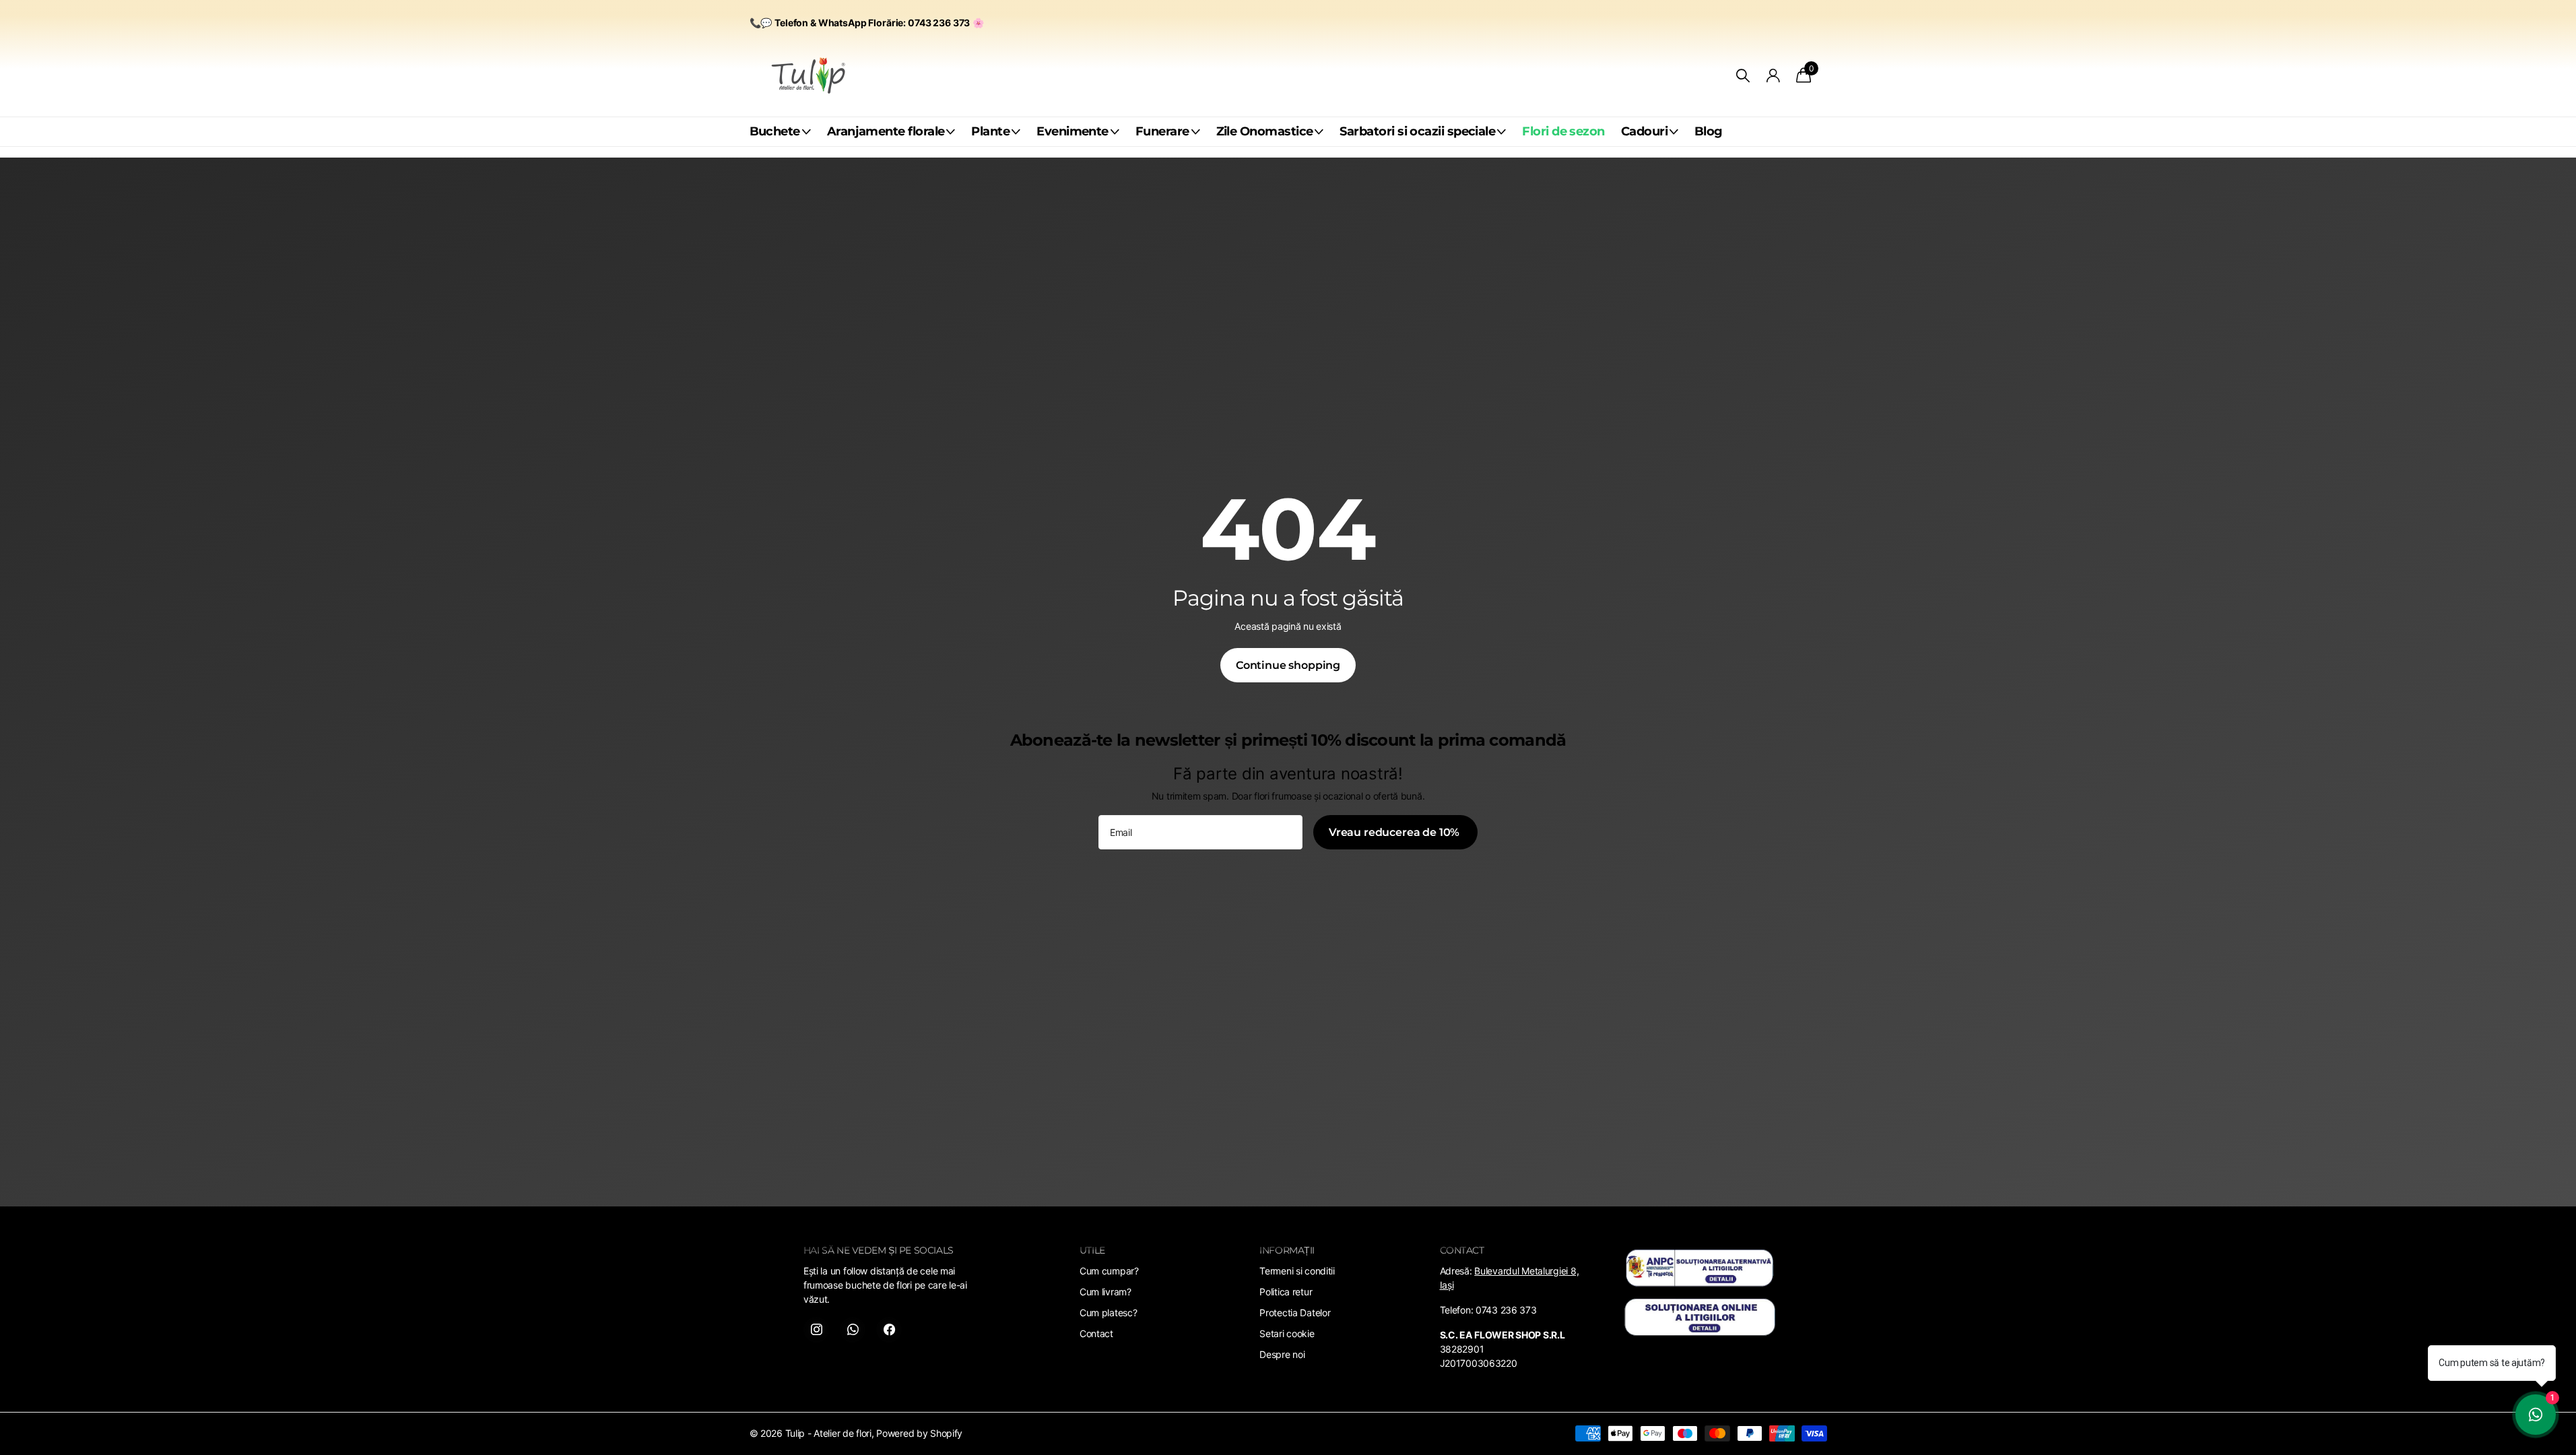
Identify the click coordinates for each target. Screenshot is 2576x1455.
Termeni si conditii (1297, 1271)
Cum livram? (1105, 1292)
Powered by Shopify (919, 1433)
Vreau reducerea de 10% (1395, 832)
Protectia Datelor (1295, 1313)
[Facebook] (889, 1330)
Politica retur (1286, 1292)
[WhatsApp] (853, 1330)
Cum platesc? (1109, 1313)
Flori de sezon (1563, 131)
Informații (1287, 1250)
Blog (1709, 131)
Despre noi (1282, 1354)
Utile (1092, 1250)
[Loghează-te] (1773, 76)
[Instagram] (816, 1330)
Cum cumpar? (1109, 1271)
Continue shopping (1288, 665)
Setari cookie (1287, 1333)
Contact (1096, 1333)
